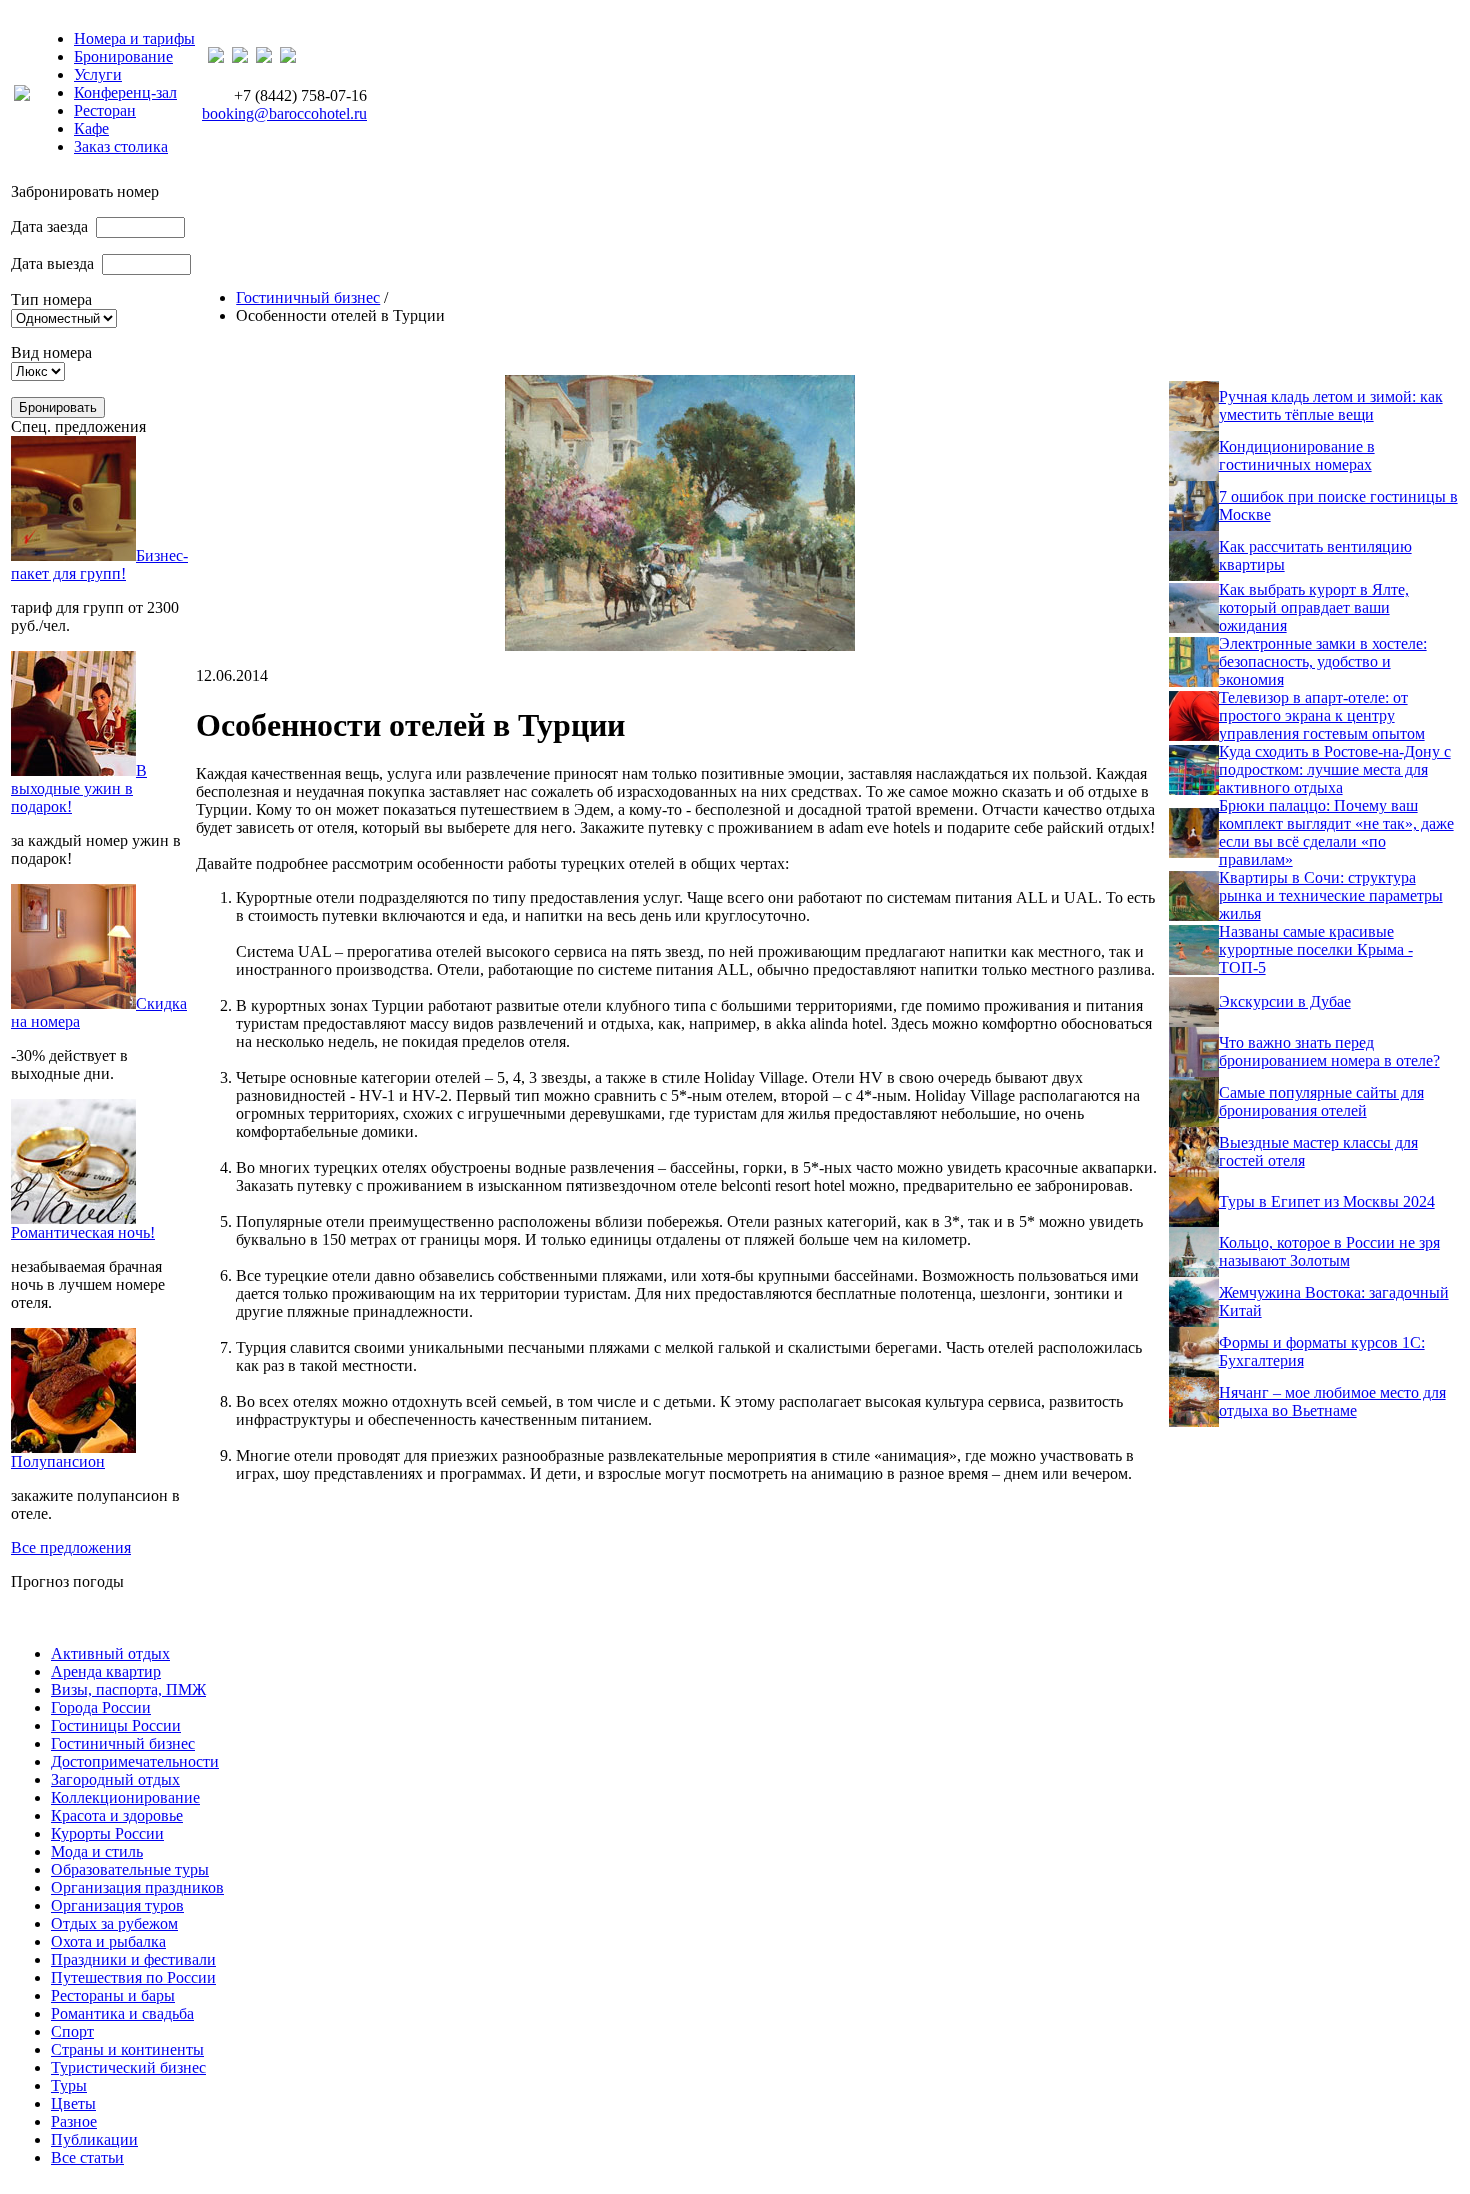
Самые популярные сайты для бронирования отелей (1321, 1101)
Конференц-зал (125, 92)
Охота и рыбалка (108, 1941)
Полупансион (58, 1461)
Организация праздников (137, 1887)
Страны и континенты (127, 2049)
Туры (69, 2085)
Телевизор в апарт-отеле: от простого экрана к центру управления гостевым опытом (1322, 715)
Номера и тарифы (134, 38)
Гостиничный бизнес (308, 297)
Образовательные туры (130, 1869)
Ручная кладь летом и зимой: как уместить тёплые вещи (1331, 405)
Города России (101, 1707)
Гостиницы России (116, 1725)
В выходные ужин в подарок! (79, 788)
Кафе (91, 128)
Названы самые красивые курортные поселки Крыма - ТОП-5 (1316, 949)
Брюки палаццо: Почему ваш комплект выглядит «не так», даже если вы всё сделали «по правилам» (1336, 832)
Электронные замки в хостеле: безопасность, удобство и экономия (1323, 661)
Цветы (73, 2103)
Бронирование (123, 56)
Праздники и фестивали (133, 1959)
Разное (74, 2121)
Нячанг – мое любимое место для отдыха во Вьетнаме (1332, 1401)
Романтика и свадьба (122, 2013)
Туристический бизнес (128, 2067)
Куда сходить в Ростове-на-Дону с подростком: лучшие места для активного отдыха (1335, 769)
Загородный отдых (115, 1779)
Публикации (94, 2139)
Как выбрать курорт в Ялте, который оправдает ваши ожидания (1314, 607)
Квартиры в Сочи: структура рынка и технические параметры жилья (1331, 895)
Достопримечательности (135, 1761)
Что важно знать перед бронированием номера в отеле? (1329, 1051)
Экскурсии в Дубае (1285, 1001)
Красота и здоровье (117, 1815)
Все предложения (71, 1547)
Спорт (72, 2031)
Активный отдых (110, 1653)
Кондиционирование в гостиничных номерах (1297, 455)
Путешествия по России (133, 1977)
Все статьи (87, 2157)
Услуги (98, 74)
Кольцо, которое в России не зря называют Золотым (1329, 1251)
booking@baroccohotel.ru (284, 113)
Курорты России (107, 1833)
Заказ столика (121, 146)
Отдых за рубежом (114, 1923)
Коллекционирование (125, 1797)
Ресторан (105, 110)
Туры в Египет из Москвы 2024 (1327, 1201)
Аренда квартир (106, 1671)
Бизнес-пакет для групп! (99, 564)
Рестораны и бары (113, 1995)
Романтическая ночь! (83, 1232)
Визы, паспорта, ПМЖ (128, 1689)
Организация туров (117, 1905)
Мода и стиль (97, 1851)
